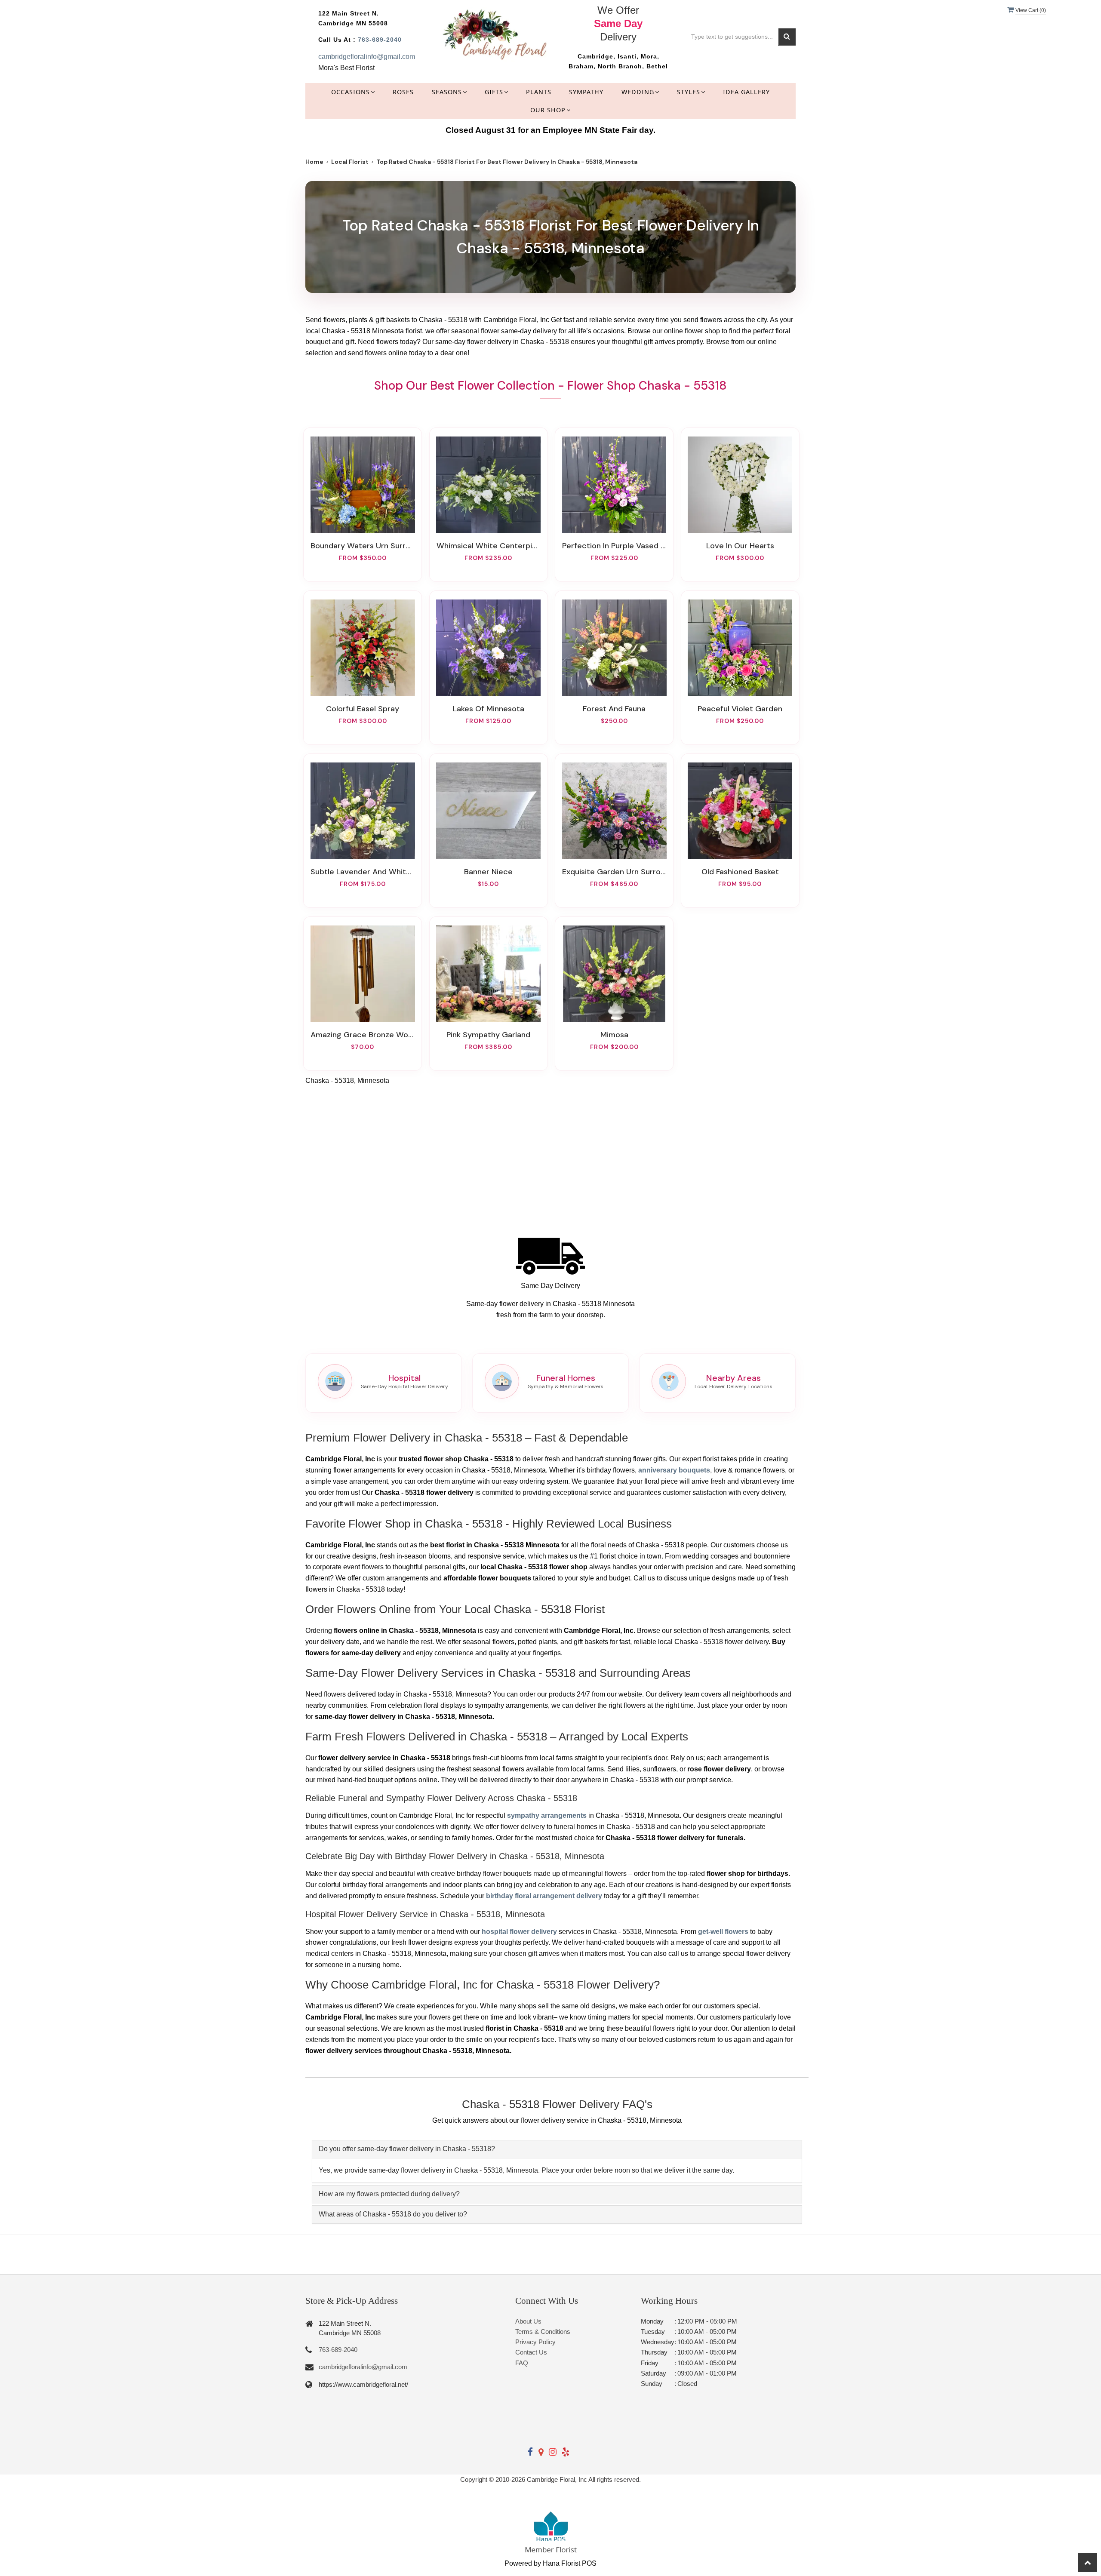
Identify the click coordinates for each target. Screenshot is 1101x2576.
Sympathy (586, 92)
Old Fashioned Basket (740, 872)
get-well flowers (723, 1932)
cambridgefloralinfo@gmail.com (367, 57)
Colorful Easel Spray (363, 709)
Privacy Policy (535, 2342)
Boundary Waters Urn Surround (363, 546)
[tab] (557, 2149)
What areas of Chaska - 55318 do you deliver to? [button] (393, 2214)
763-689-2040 (380, 40)
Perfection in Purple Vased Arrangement (614, 546)
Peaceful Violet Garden (740, 709)
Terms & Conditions (543, 2332)
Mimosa (614, 1035)
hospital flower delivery (519, 1932)
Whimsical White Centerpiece (489, 546)
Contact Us (531, 2352)
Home (314, 162)
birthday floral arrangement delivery (544, 1896)
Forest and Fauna (614, 709)
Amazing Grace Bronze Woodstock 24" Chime (363, 1035)
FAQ (522, 2363)
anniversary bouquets (674, 1470)
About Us (528, 2321)
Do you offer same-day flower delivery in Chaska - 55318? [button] (407, 2149)
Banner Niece (488, 872)
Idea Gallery (746, 92)
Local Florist (350, 162)
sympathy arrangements (547, 1815)
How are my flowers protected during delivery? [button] (389, 2194)
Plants (539, 92)
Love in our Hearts (740, 546)
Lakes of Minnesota (489, 709)
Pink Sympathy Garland (488, 1035)
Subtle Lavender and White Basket (363, 872)
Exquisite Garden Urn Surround (614, 872)
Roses (403, 92)
